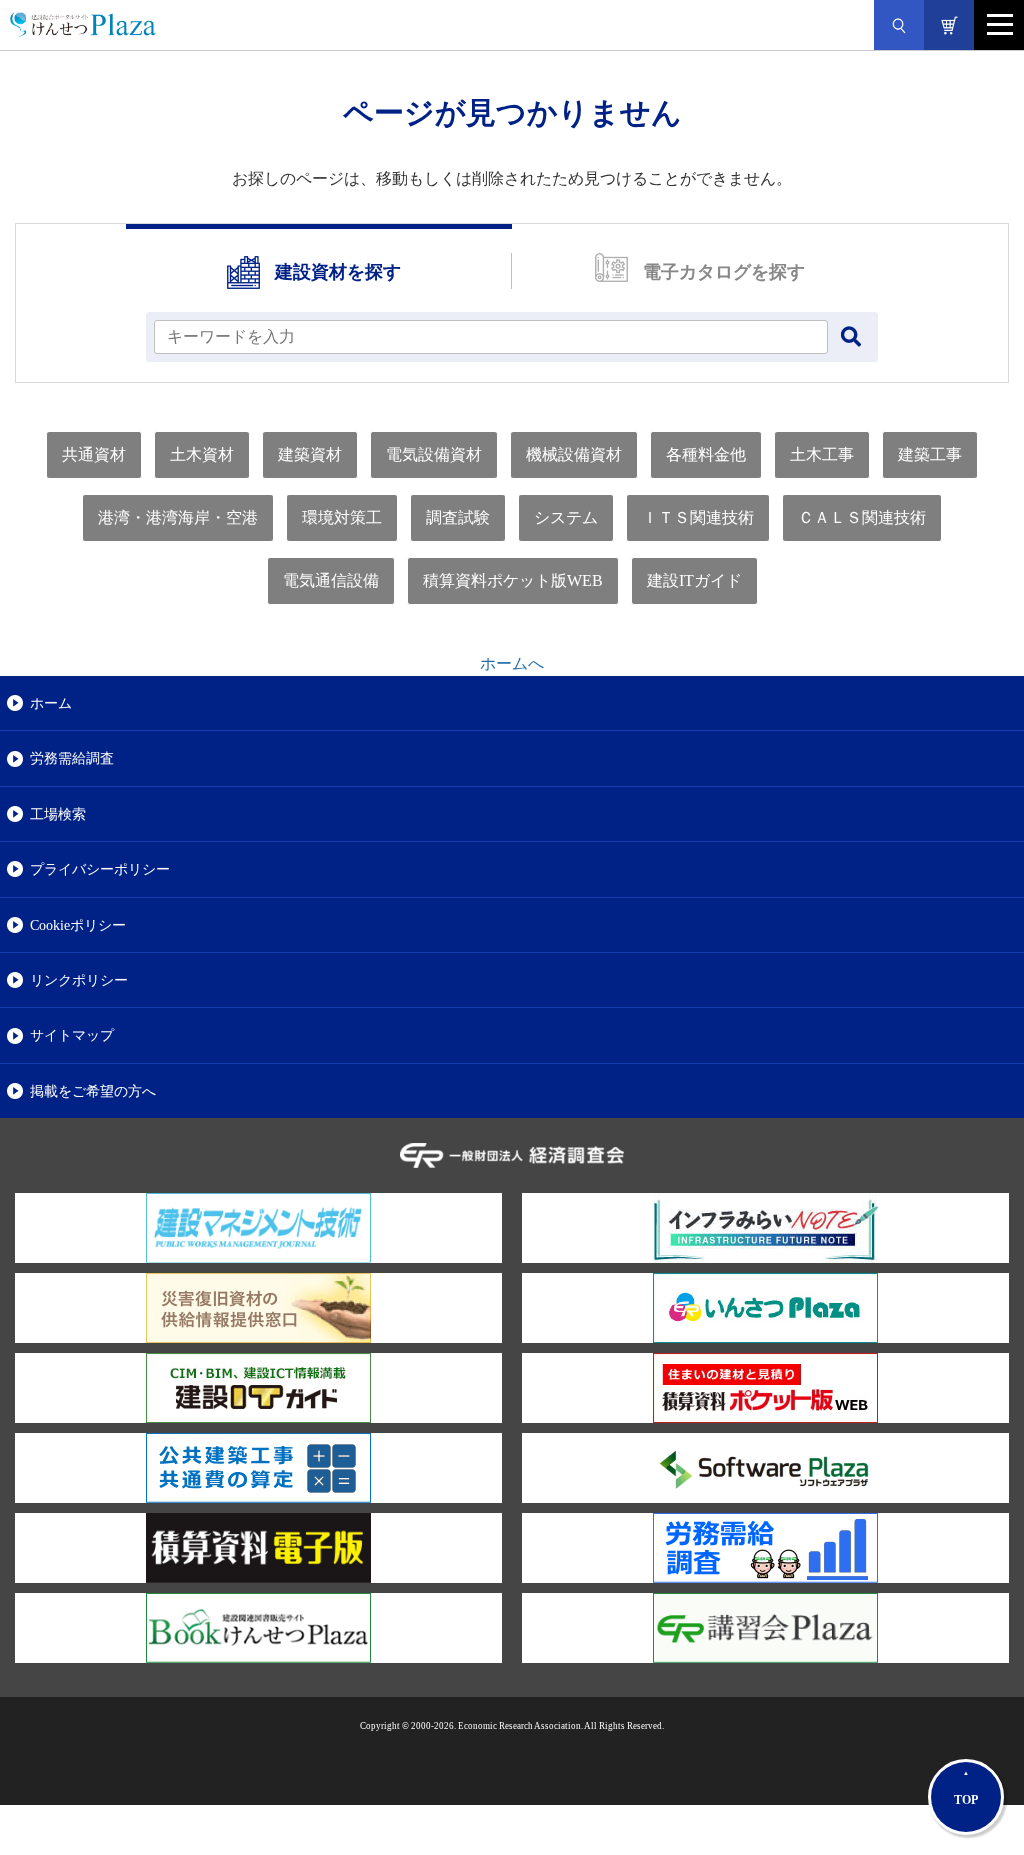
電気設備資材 (434, 454)
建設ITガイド (694, 580)
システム (566, 517)
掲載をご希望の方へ (93, 1091)
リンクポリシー (79, 980)
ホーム (51, 703)
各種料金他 (706, 454)
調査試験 (458, 517)
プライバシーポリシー (100, 869)
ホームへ (512, 663)
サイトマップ (72, 1035)
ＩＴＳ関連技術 (698, 517)
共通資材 (94, 454)
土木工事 (822, 454)
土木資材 (202, 454)
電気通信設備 (331, 580)
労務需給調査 (72, 758)
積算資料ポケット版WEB (513, 580)
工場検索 (58, 814)
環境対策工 (342, 517)
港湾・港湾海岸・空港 (178, 517)
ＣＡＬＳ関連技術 (862, 517)
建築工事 (930, 454)
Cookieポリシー (78, 925)
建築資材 (310, 454)
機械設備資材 (574, 454)
